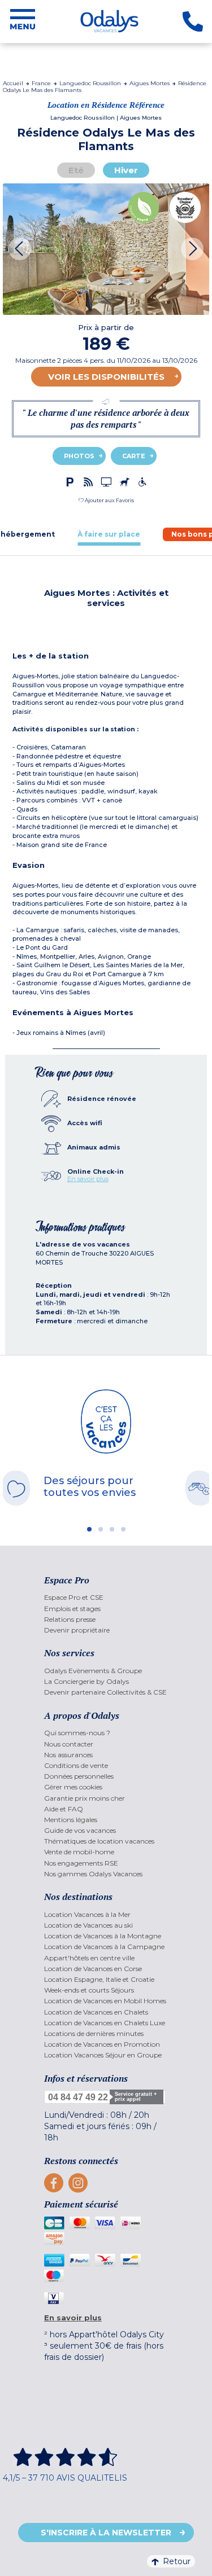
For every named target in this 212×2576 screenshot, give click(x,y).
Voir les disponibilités (106, 377)
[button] (106, 500)
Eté (76, 170)
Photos (79, 456)
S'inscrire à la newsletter (106, 2533)
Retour (177, 2561)
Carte (134, 456)
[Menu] (23, 21)
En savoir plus (88, 1179)
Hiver (126, 170)
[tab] (109, 534)
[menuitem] (106, 1597)
